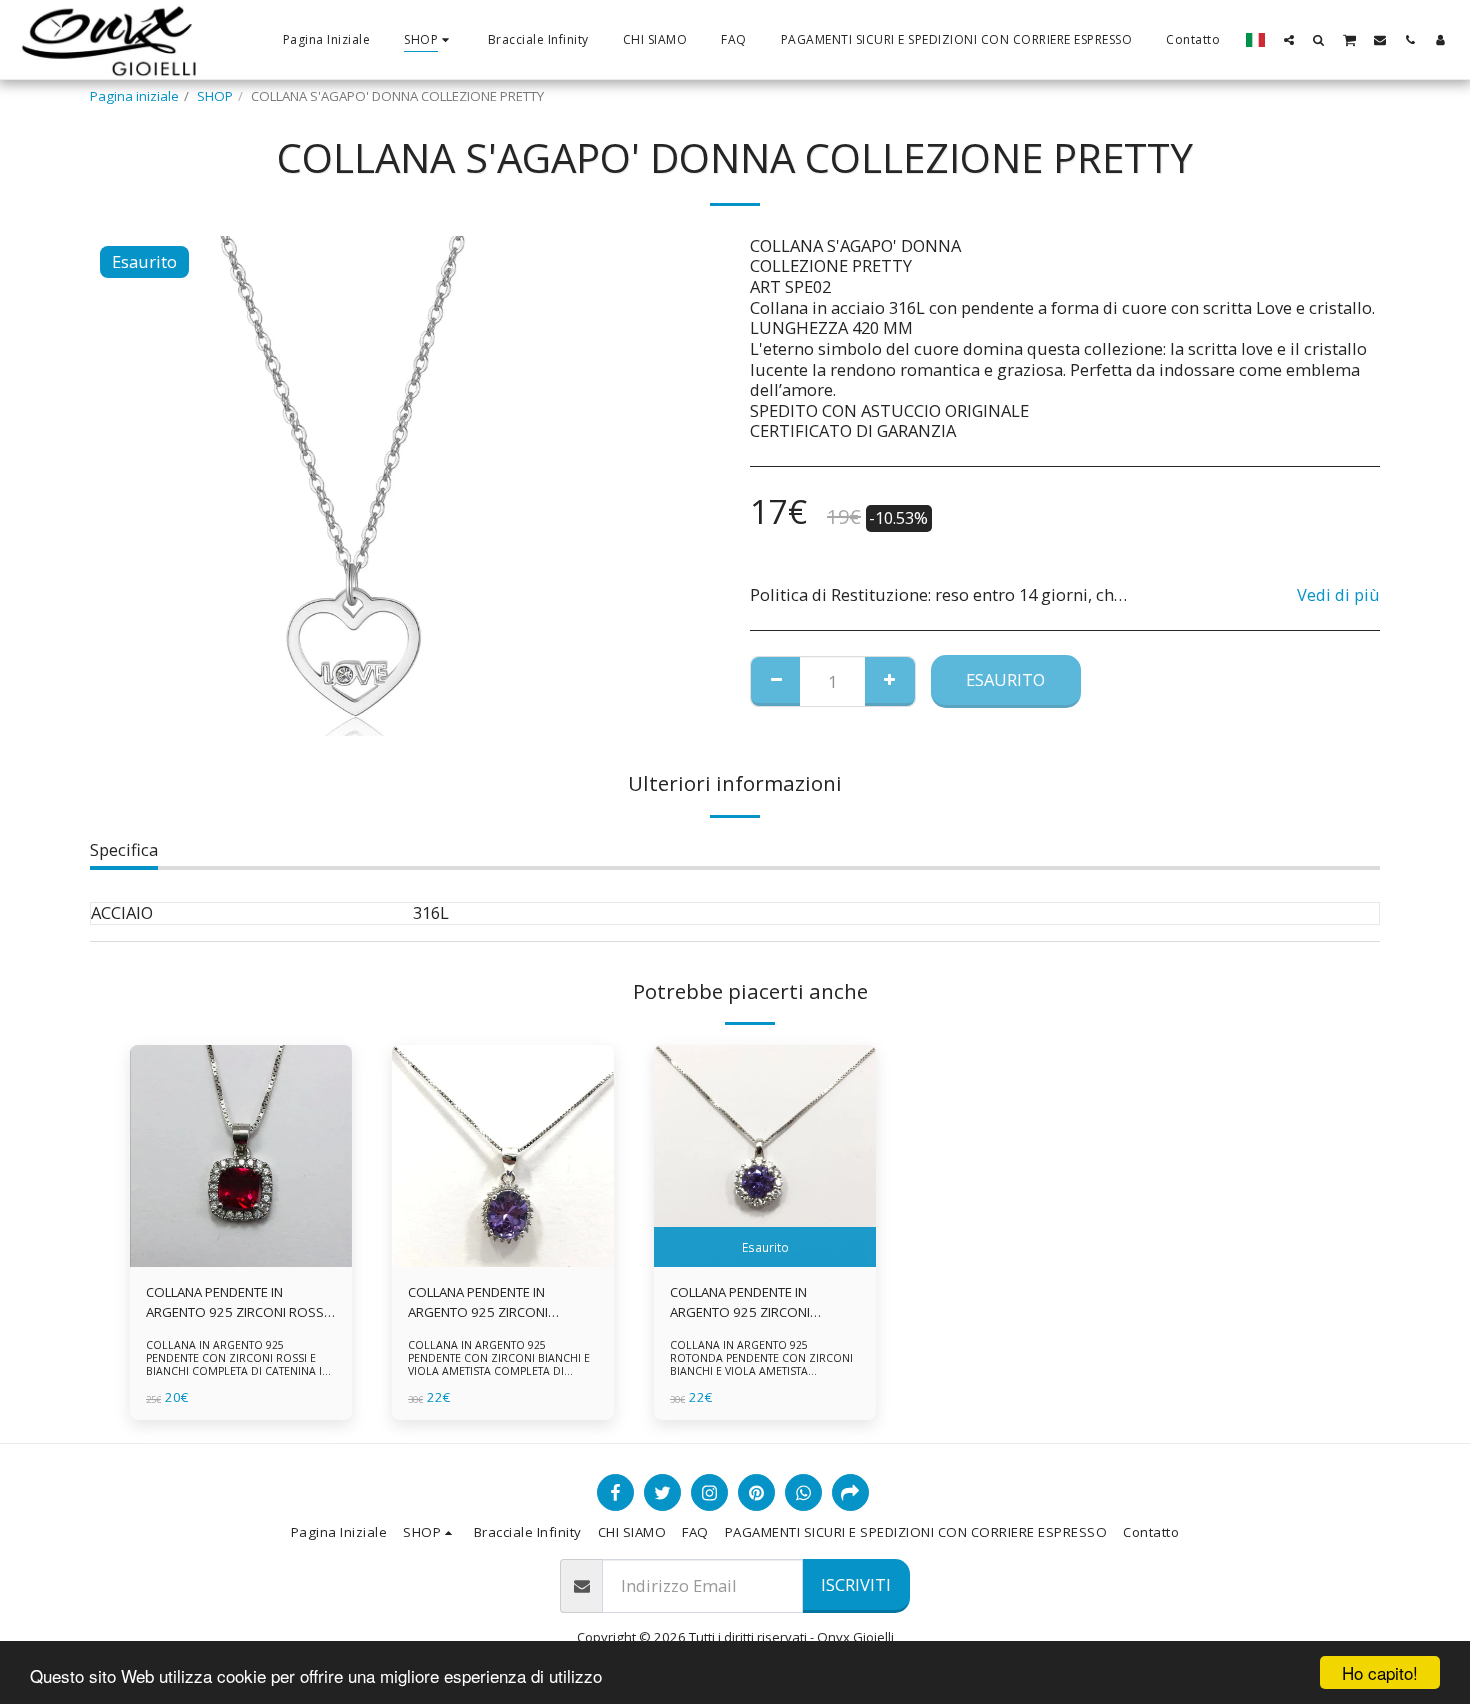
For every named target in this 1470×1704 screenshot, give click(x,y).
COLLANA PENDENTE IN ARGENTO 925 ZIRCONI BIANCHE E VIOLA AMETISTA (489, 1303)
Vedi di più (1338, 595)
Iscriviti (856, 1584)
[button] (1289, 39)
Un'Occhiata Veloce (241, 1261)
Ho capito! (1380, 1672)
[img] (241, 1156)
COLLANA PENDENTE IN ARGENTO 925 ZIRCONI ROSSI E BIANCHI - (236, 1303)
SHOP (215, 96)
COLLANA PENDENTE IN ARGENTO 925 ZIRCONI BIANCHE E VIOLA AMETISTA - (755, 1303)
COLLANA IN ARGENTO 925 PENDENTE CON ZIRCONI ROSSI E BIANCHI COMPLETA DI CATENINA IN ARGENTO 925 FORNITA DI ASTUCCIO (239, 1365)
